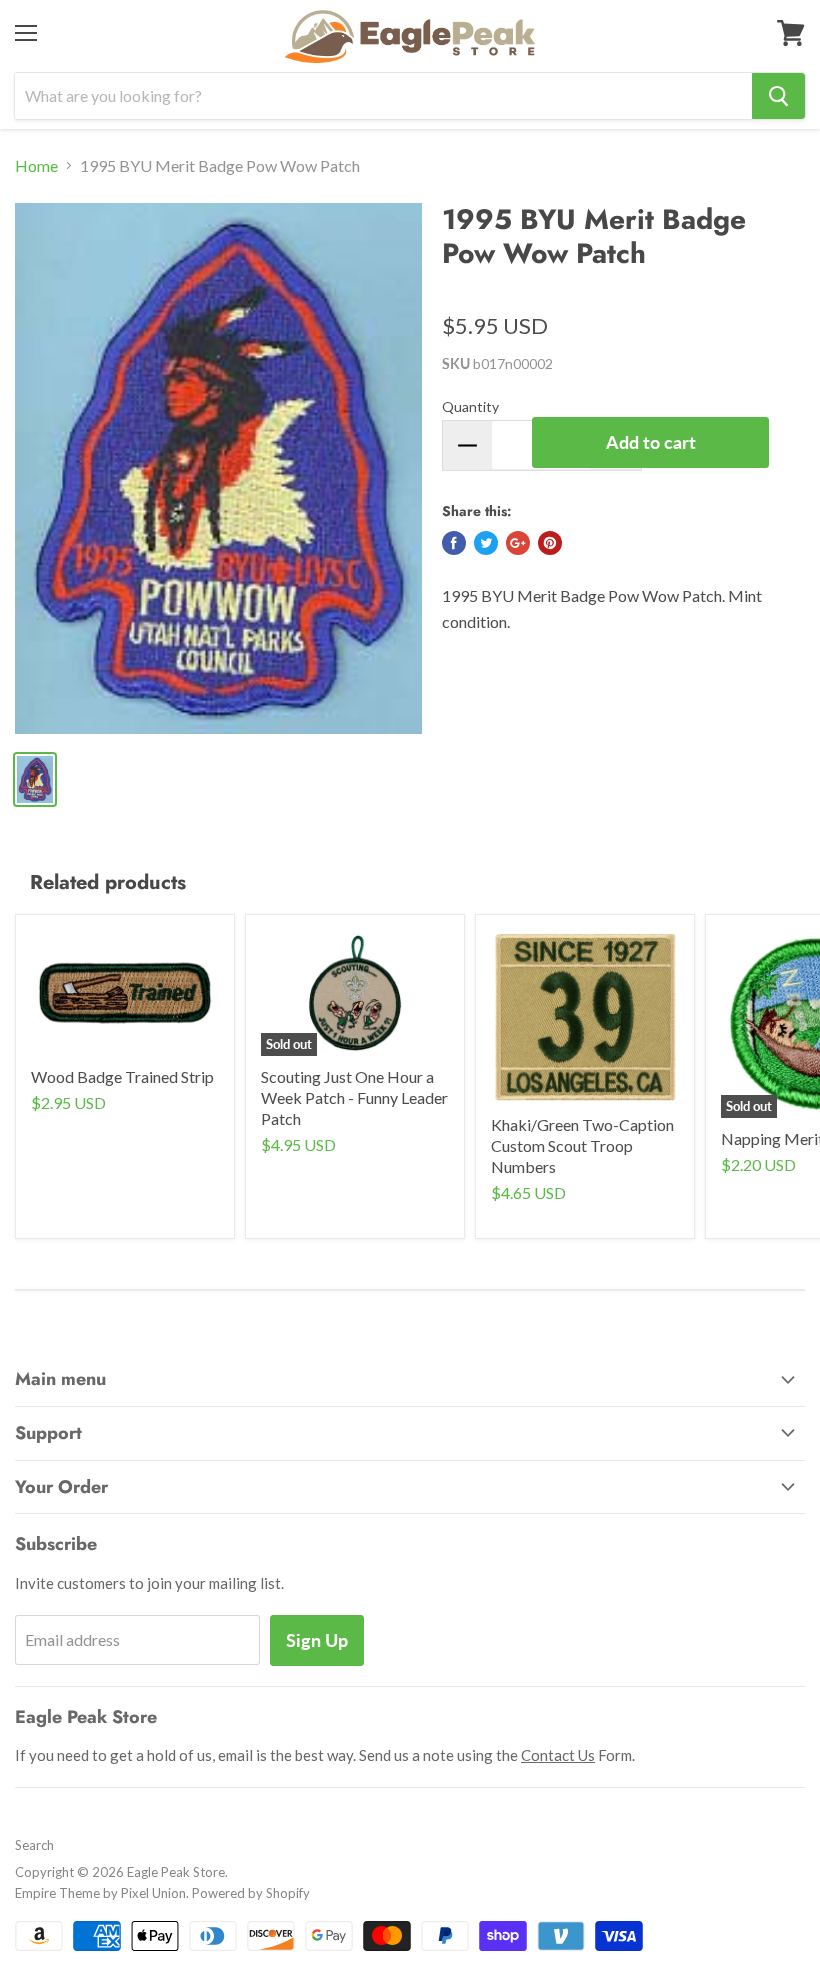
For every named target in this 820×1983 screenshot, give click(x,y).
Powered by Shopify (251, 1893)
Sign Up (317, 1640)
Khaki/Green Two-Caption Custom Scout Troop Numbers (582, 1145)
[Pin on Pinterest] (550, 543)
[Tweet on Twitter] (486, 543)
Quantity (470, 406)
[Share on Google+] (518, 543)
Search (34, 1845)
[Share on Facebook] (454, 543)
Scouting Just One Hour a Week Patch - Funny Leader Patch (354, 1097)
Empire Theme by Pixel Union (100, 1893)
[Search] (778, 96)
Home (36, 166)
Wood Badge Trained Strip (122, 1076)
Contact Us (558, 1755)
